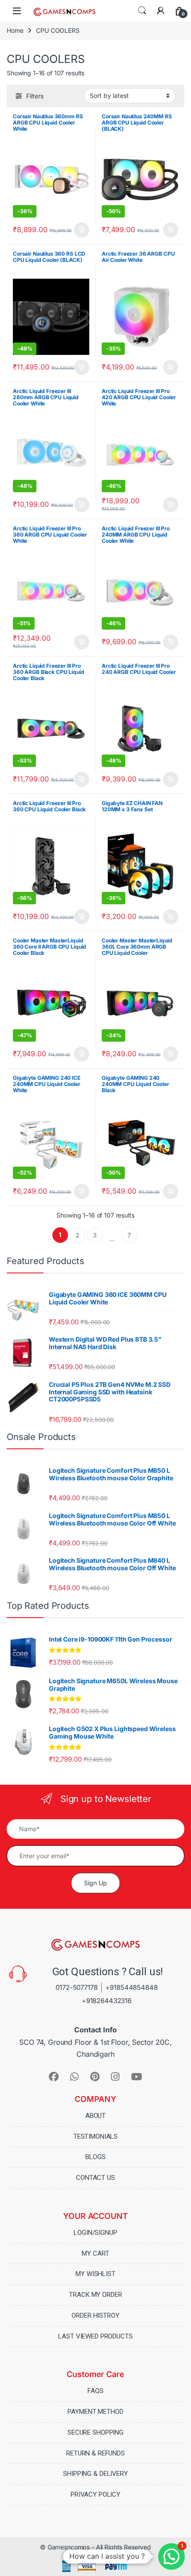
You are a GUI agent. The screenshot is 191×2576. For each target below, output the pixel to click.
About (95, 2116)
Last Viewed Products (95, 2336)
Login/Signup (95, 2233)
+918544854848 (131, 1987)
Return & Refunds (95, 2453)
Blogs (95, 2157)
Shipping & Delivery (95, 2474)
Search (142, 11)
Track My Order (95, 2295)
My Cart (95, 2253)
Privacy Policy (95, 2494)
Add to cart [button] (82, 230)
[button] (171, 2557)
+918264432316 (107, 2001)
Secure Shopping (95, 2432)
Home (15, 30)
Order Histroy (95, 2315)
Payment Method (95, 2412)
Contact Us (95, 2178)
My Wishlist (95, 2274)
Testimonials (95, 2136)
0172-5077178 (76, 1987)
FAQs (95, 2391)
